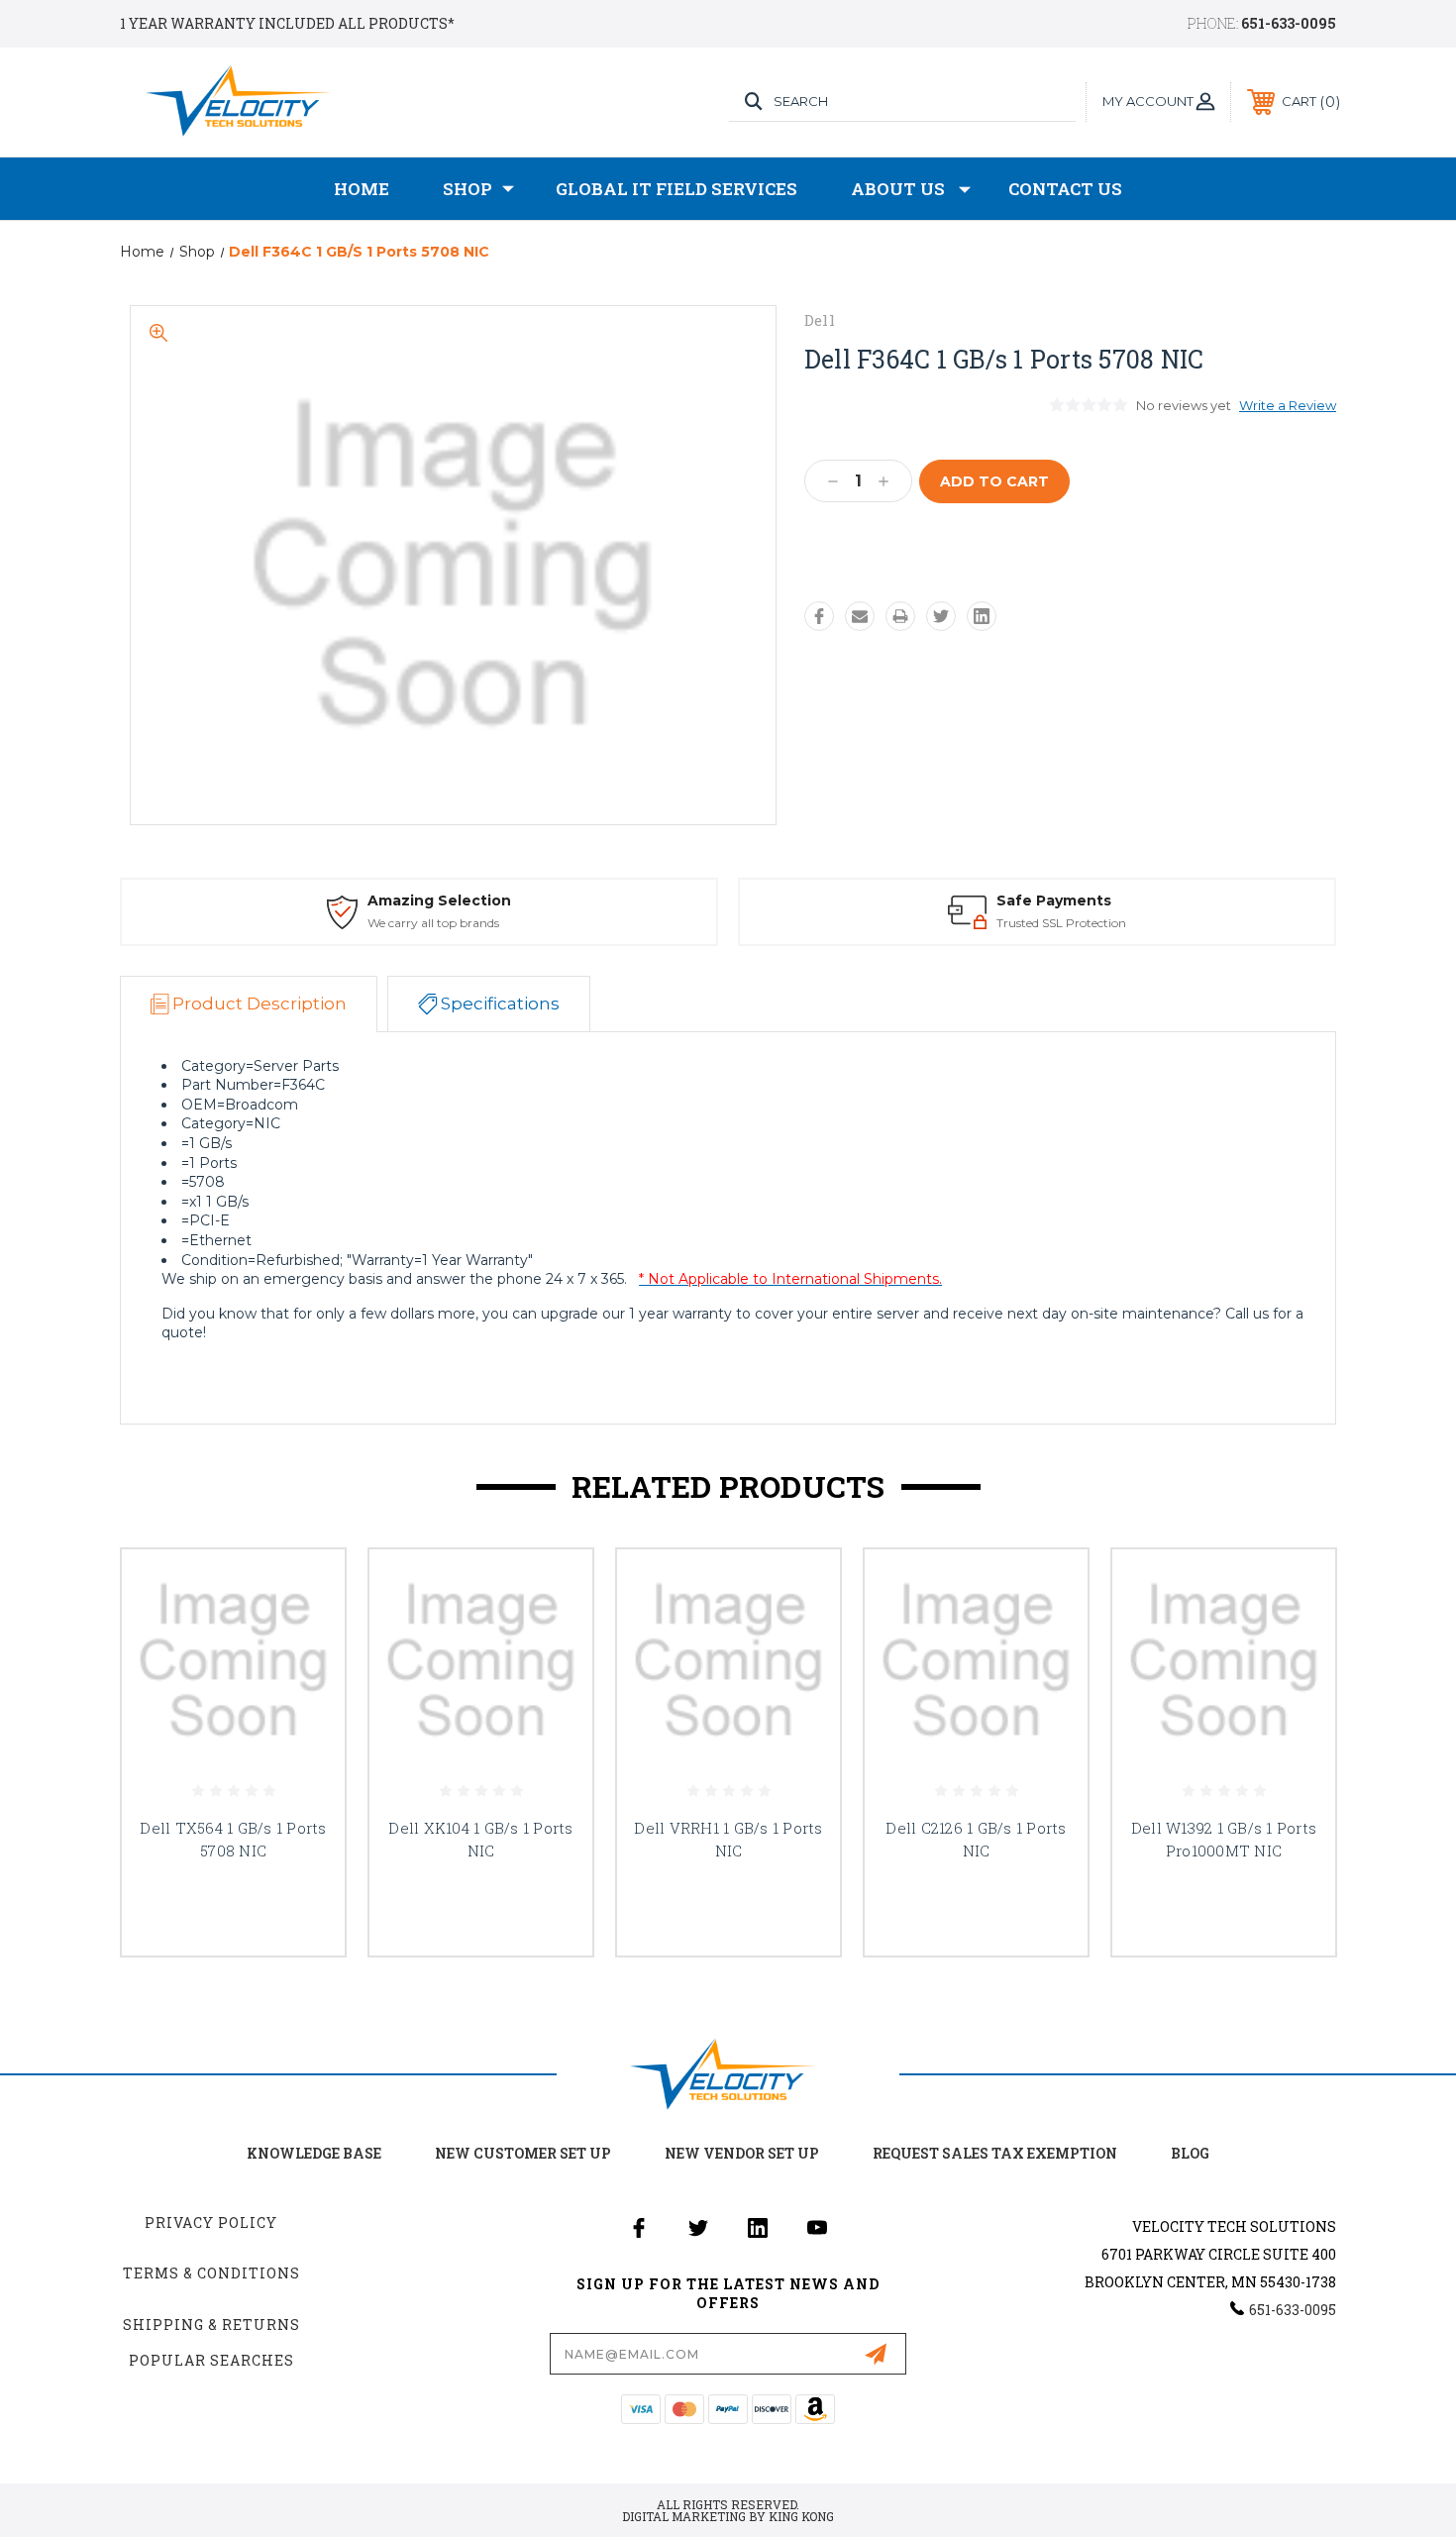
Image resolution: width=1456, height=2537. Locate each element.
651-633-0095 (1289, 23)
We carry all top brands (433, 923)
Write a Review (1288, 405)
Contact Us (1065, 189)
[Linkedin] (982, 616)
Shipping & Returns (211, 2325)
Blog (1190, 2153)
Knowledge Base (314, 2153)
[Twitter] (941, 616)
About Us (898, 189)
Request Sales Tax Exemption (995, 2153)
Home (362, 189)
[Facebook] (819, 616)
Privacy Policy (211, 2222)
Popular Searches (211, 2360)
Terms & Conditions (211, 2273)
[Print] (900, 616)
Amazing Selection (439, 900)
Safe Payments (1054, 900)
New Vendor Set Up (742, 2153)
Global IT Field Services (676, 189)
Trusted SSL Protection (1061, 923)
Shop (468, 189)
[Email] (860, 616)
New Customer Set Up (523, 2153)
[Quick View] (305, 1589)
